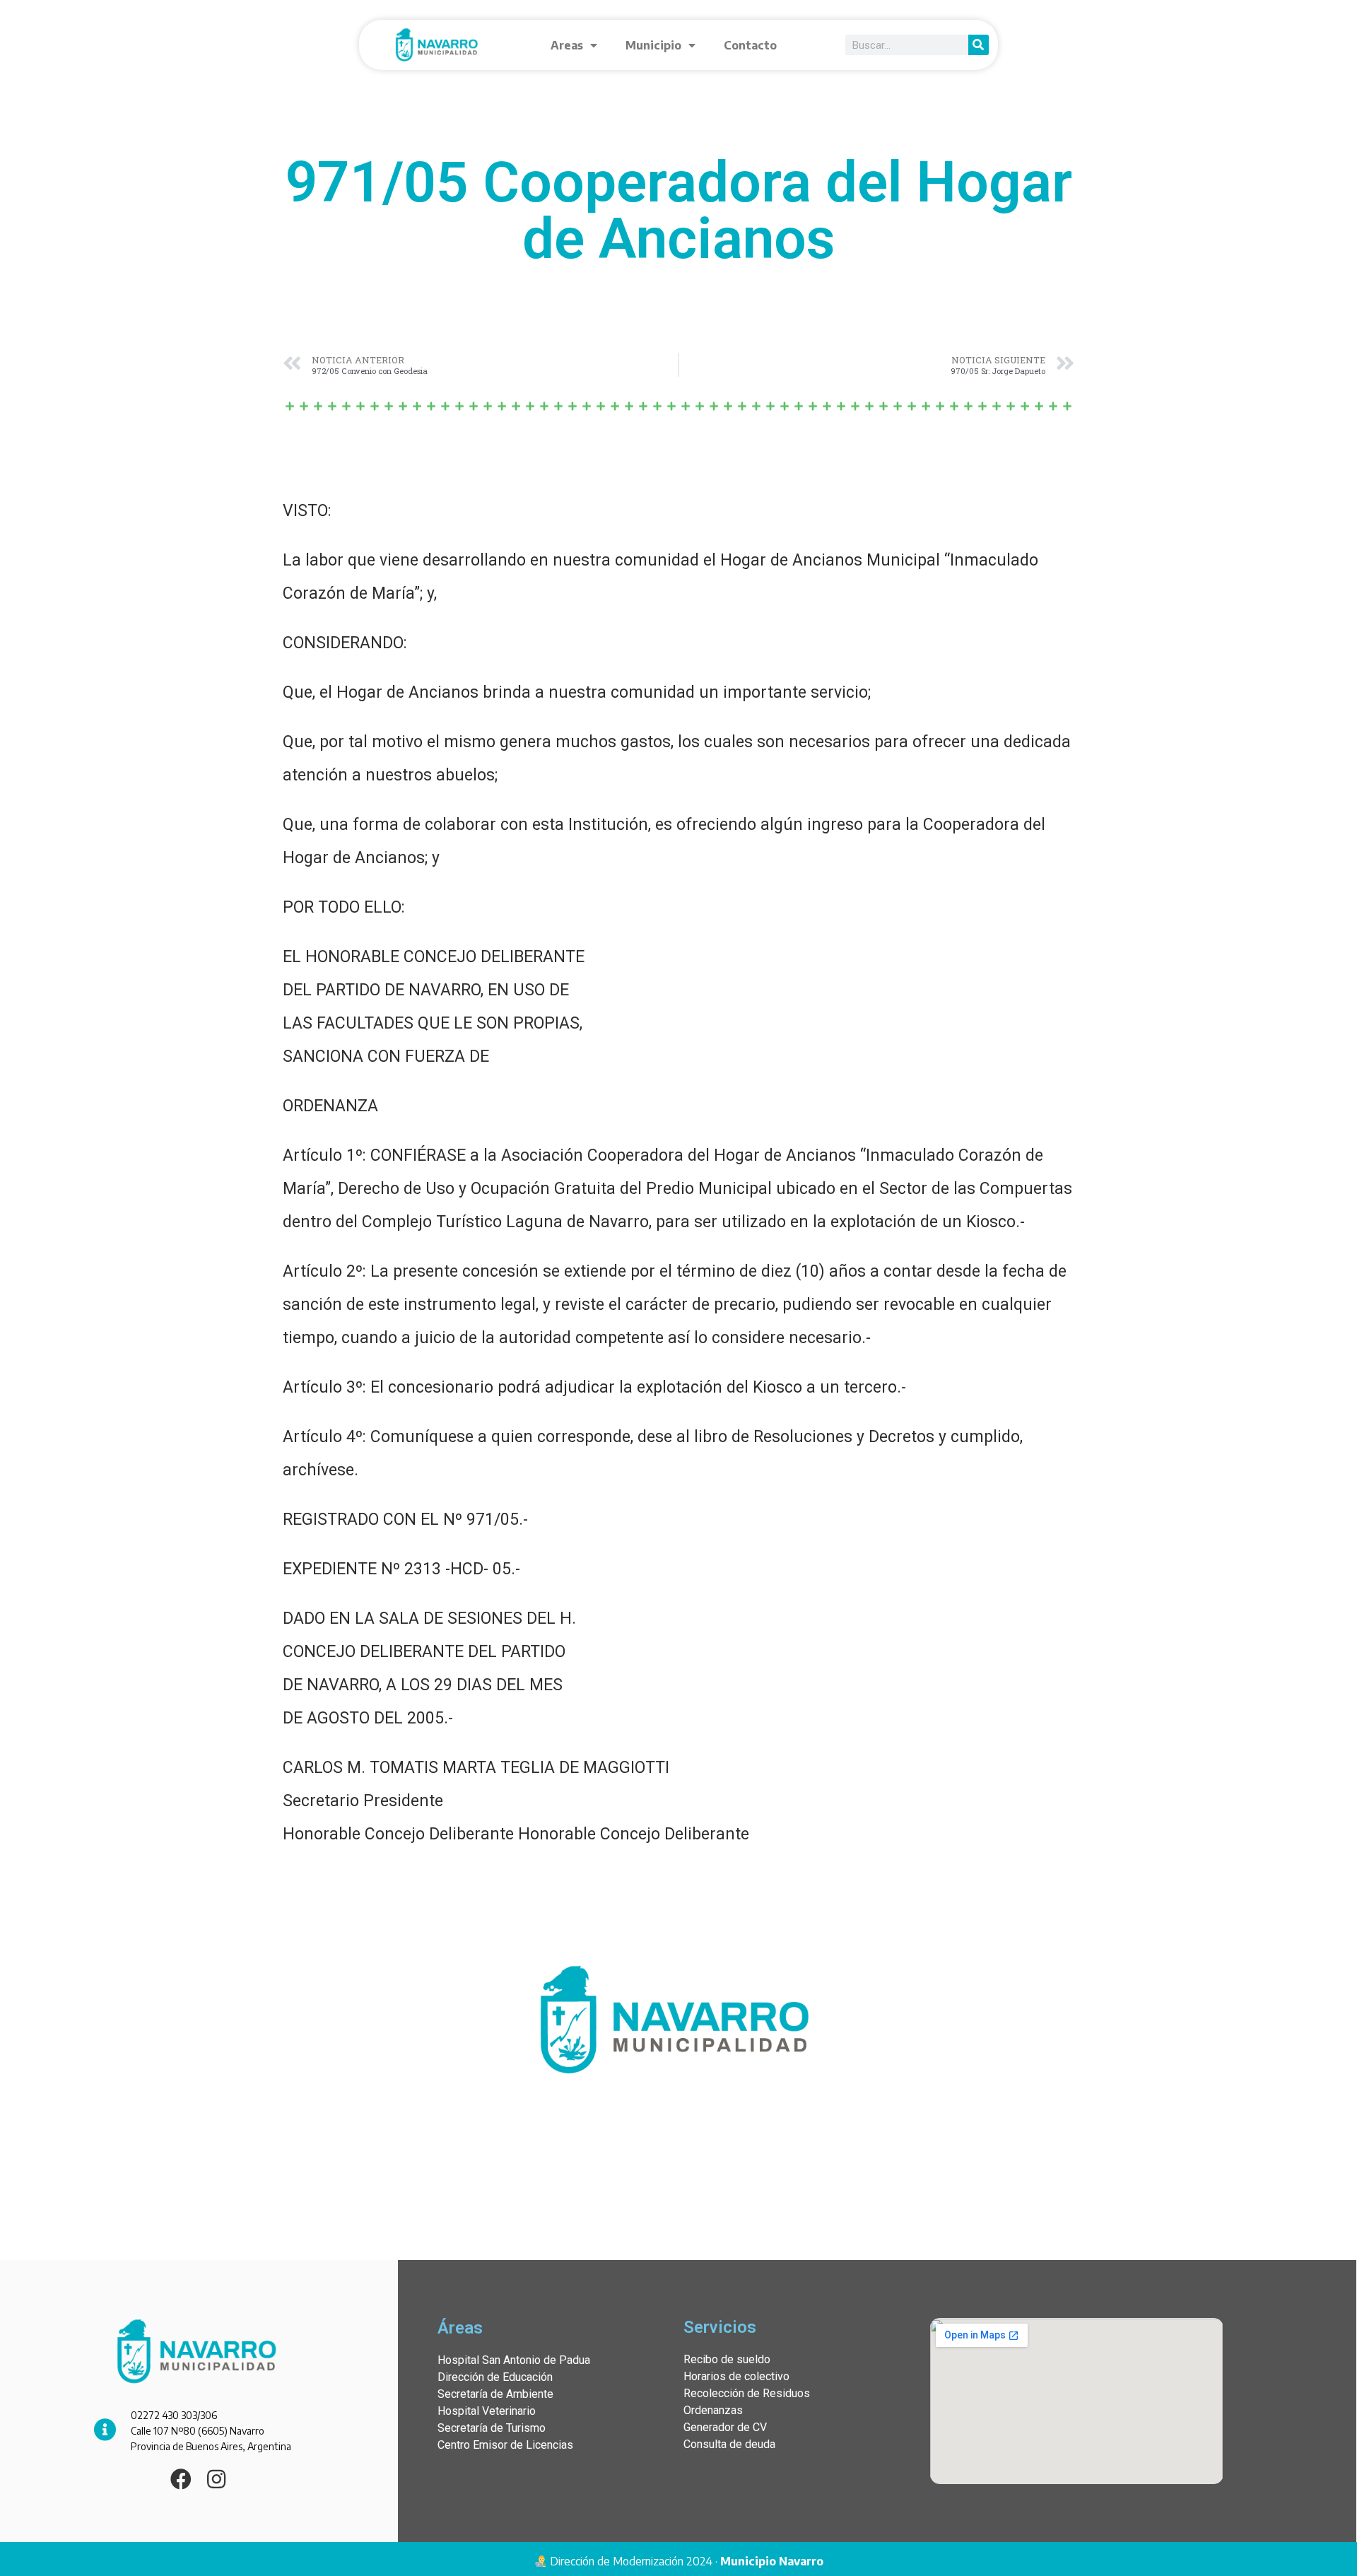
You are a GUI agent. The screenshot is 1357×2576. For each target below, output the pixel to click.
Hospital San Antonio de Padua (514, 2360)
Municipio (653, 45)
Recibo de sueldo (727, 2359)
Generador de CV (725, 2427)
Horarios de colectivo (736, 2376)
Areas (567, 45)
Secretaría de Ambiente (495, 2394)
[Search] (979, 45)
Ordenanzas (713, 2410)
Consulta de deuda (729, 2444)
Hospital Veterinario (487, 2411)
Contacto (750, 45)
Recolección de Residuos (747, 2393)
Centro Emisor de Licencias (505, 2445)
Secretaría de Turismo (492, 2428)
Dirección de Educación (495, 2377)
